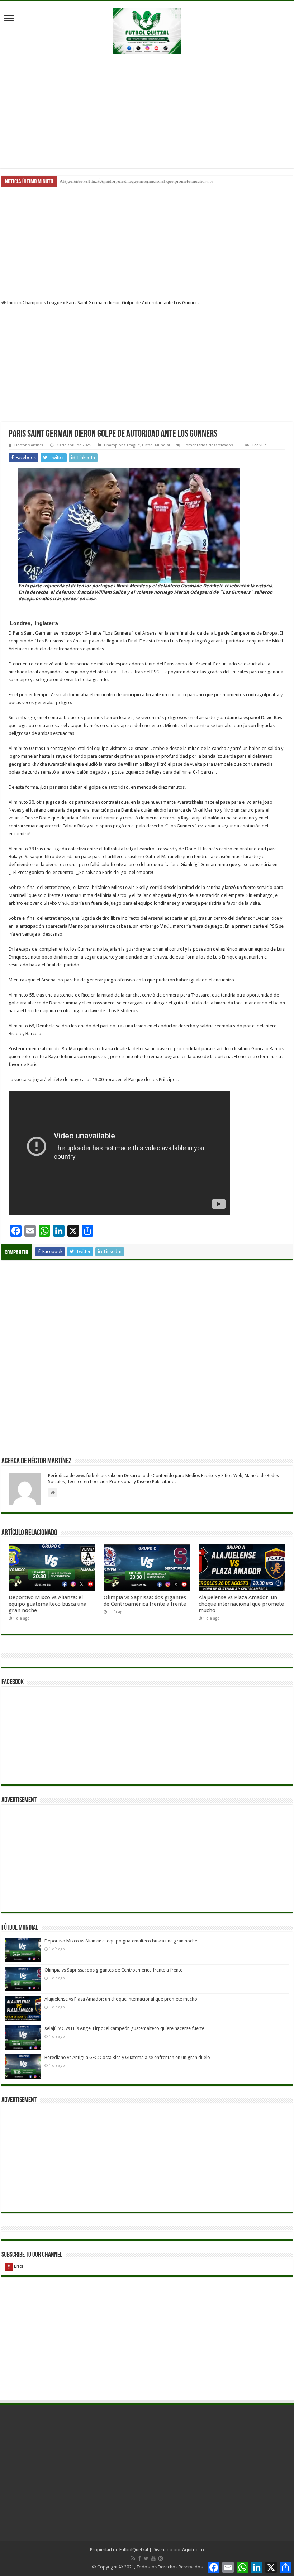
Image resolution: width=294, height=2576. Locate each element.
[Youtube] (153, 2558)
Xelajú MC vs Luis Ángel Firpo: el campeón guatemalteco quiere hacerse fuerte (136, 181)
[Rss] (133, 2558)
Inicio (12, 303)
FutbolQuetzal (134, 2550)
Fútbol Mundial (156, 445)
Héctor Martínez (29, 445)
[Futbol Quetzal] (147, 30)
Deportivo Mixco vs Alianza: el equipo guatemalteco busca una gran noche (48, 1604)
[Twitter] (146, 2558)
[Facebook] (139, 2558)
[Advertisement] (147, 111)
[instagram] (161, 2558)
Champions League (42, 303)
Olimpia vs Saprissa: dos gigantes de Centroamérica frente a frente (145, 1601)
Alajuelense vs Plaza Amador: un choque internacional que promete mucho (241, 1604)
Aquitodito (193, 2550)
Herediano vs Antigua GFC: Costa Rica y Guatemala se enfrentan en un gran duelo (127, 2057)
